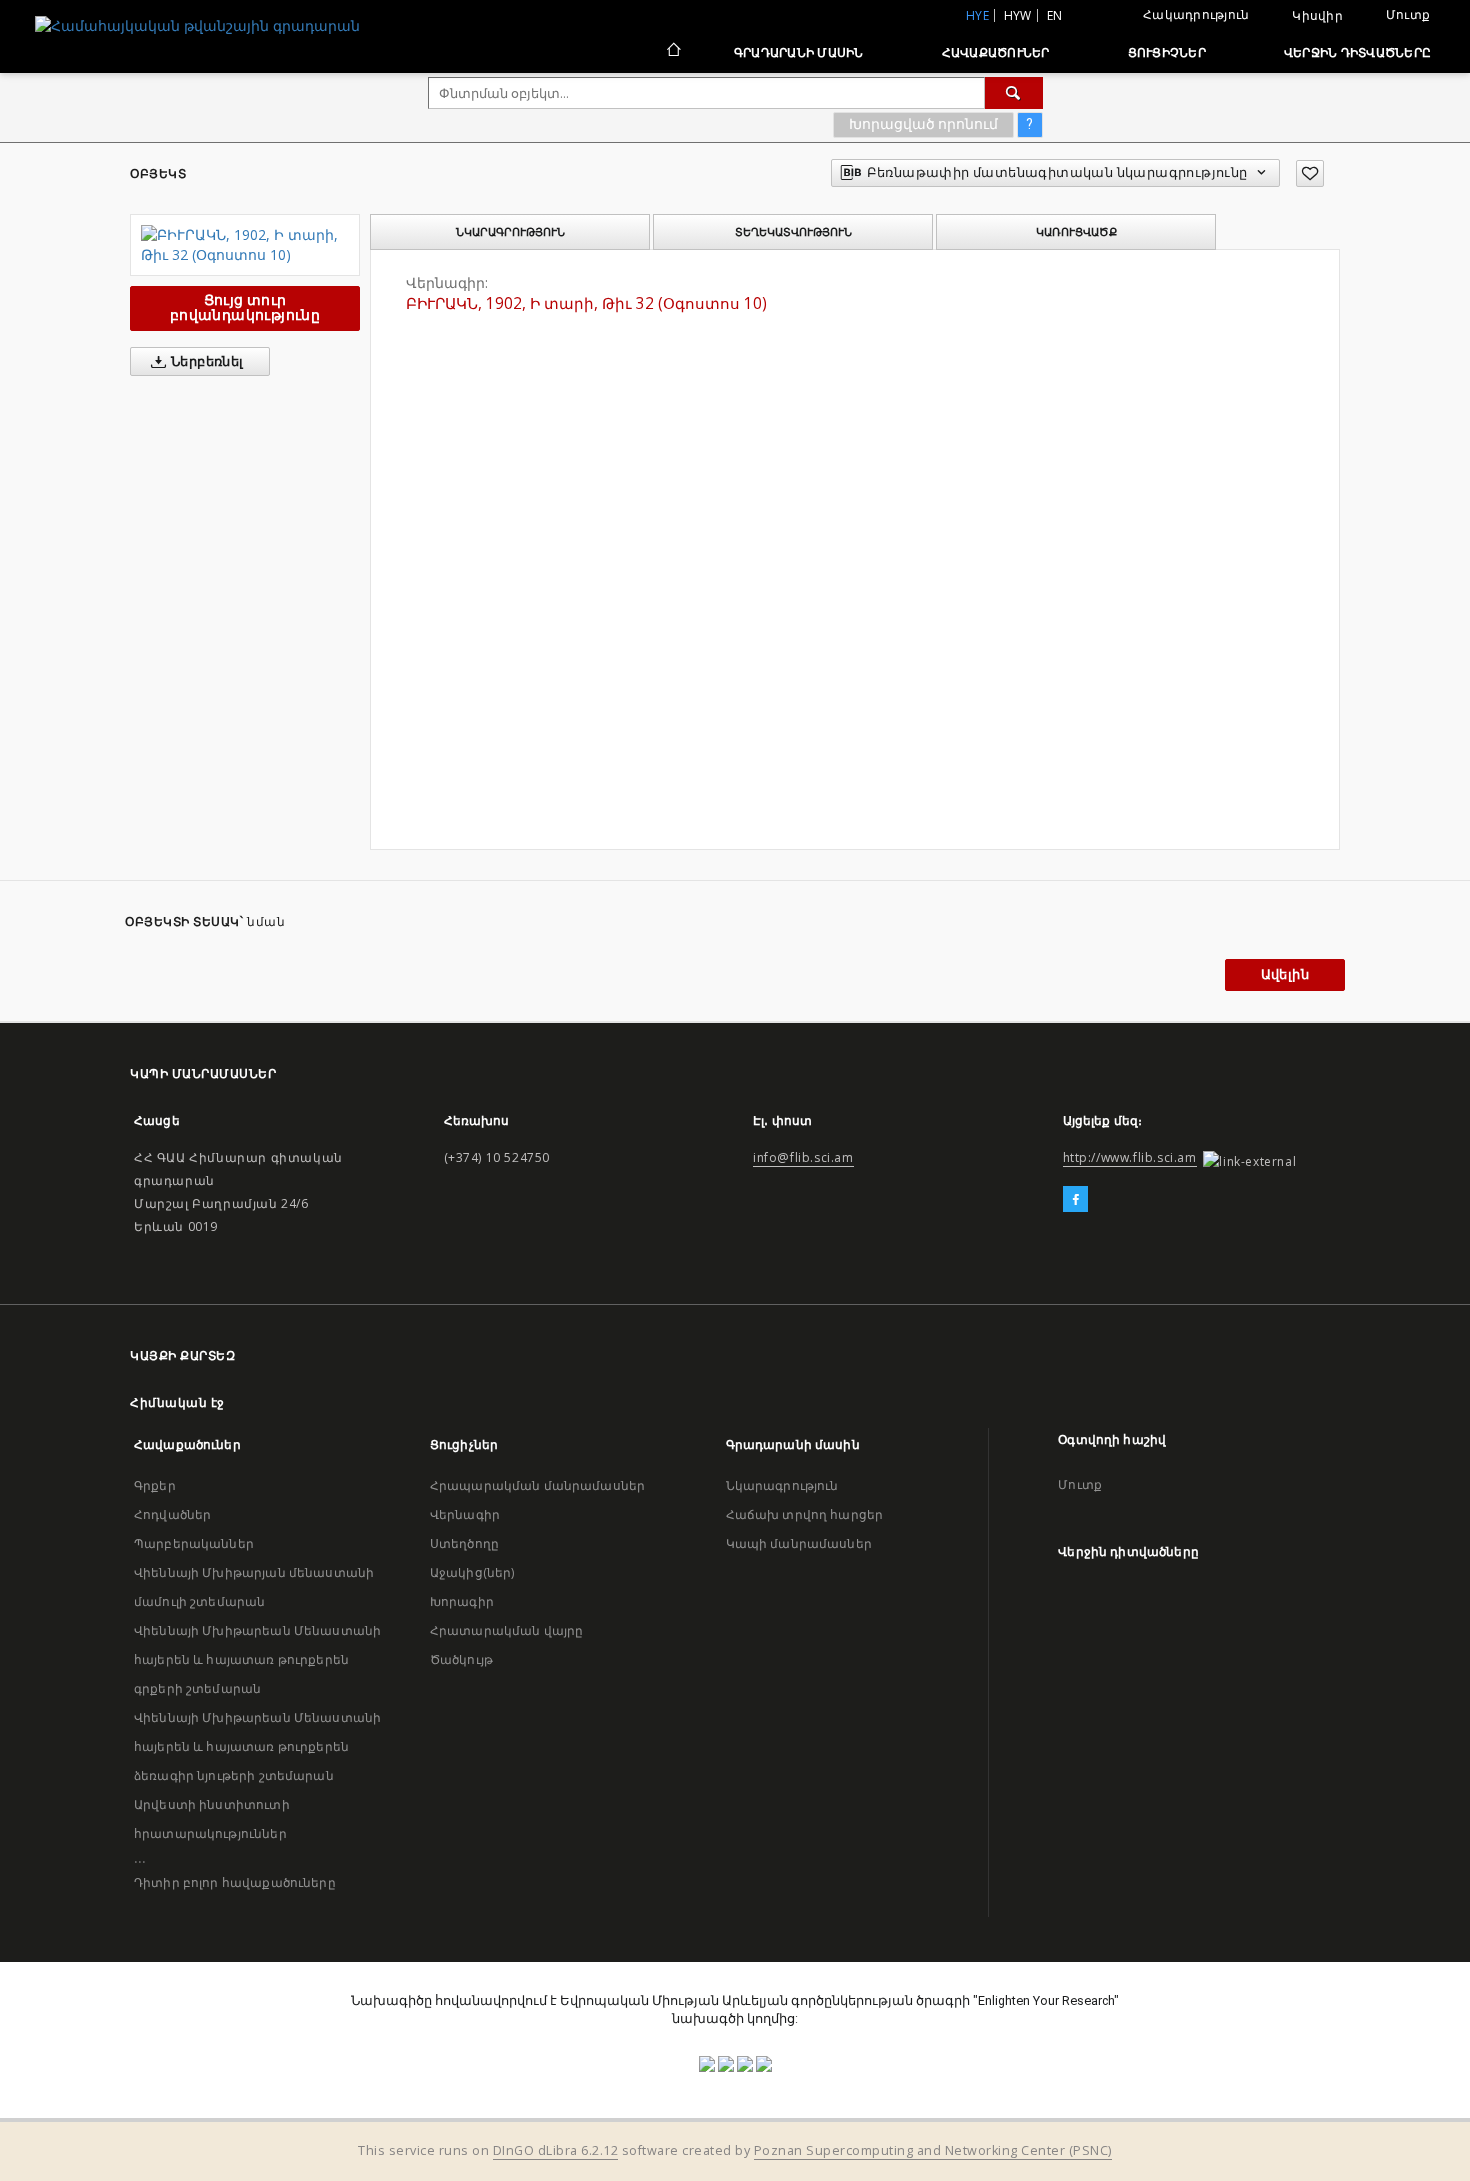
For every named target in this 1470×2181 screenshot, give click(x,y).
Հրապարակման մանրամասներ (537, 1485)
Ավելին (1285, 974)
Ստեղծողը (464, 1543)
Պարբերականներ (194, 1543)
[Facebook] (1075, 1200)
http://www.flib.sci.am (1130, 1157)
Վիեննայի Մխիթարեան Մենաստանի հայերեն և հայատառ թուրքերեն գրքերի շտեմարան (257, 1659)
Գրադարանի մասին (799, 52)
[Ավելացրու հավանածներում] (1310, 173)
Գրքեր (155, 1485)
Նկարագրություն (782, 1485)
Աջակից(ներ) (472, 1572)
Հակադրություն (1196, 14)
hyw (1018, 15)
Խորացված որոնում (923, 124)
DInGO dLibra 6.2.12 (556, 2150)
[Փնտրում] (1014, 93)
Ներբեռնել (206, 361)
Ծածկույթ (461, 1659)
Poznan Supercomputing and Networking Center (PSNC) (933, 2150)
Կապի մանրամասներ (799, 1543)
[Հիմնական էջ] (672, 52)
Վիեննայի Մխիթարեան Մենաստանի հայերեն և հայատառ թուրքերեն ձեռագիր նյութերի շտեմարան (257, 1746)
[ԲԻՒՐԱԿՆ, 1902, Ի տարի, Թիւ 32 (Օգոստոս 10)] (245, 245)
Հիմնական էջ (177, 1402)
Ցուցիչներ (1167, 52)
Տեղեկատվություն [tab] (793, 232)
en (1055, 15)
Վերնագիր (465, 1514)
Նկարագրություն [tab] (510, 232)
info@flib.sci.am (803, 1157)
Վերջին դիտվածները (1357, 52)
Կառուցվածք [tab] (1076, 232)
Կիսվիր (1317, 16)
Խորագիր (462, 1601)
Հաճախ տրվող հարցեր (805, 1514)
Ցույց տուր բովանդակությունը (245, 307)
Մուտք (1408, 14)
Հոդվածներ (172, 1514)
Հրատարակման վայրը (507, 1630)
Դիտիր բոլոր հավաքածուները (235, 1882)
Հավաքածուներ (996, 52)
